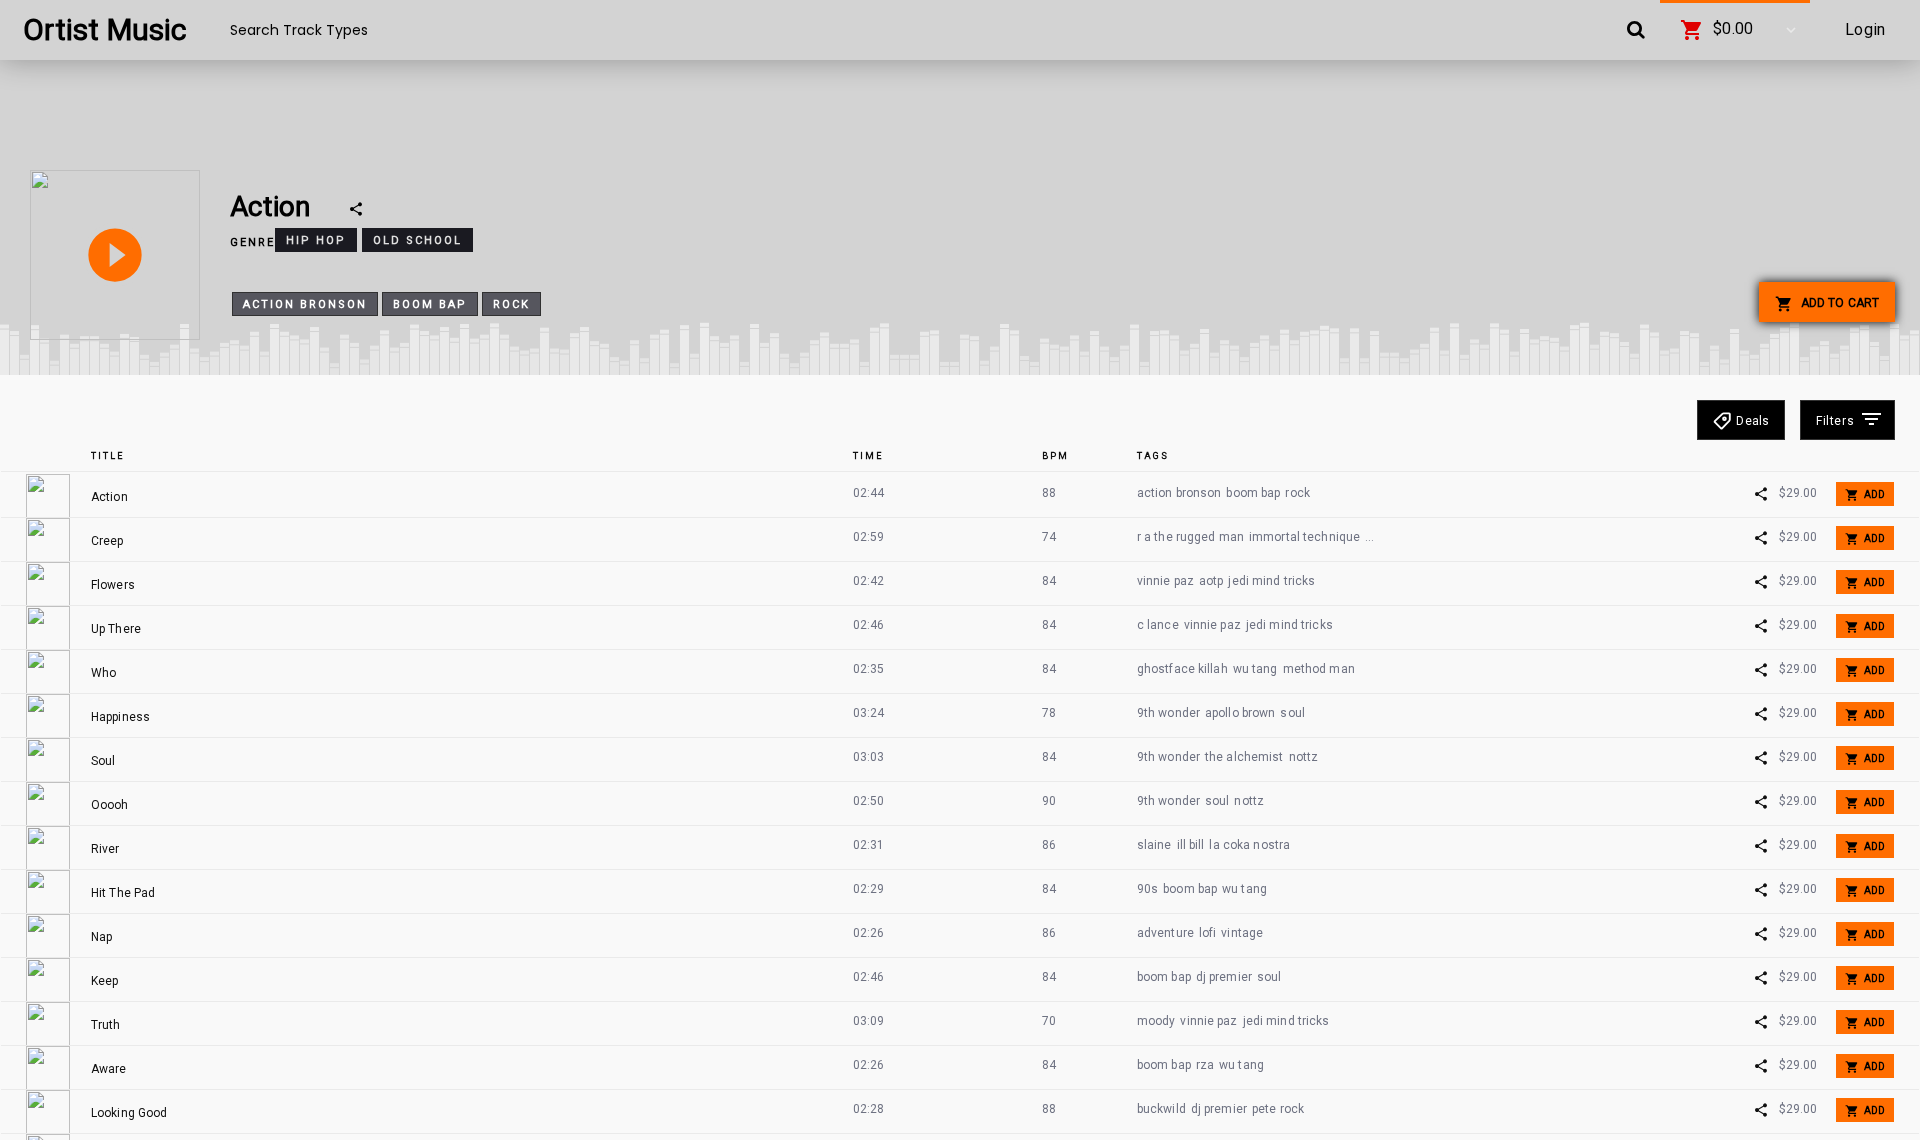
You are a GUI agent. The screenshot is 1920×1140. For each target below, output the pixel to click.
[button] (1735, 30)
